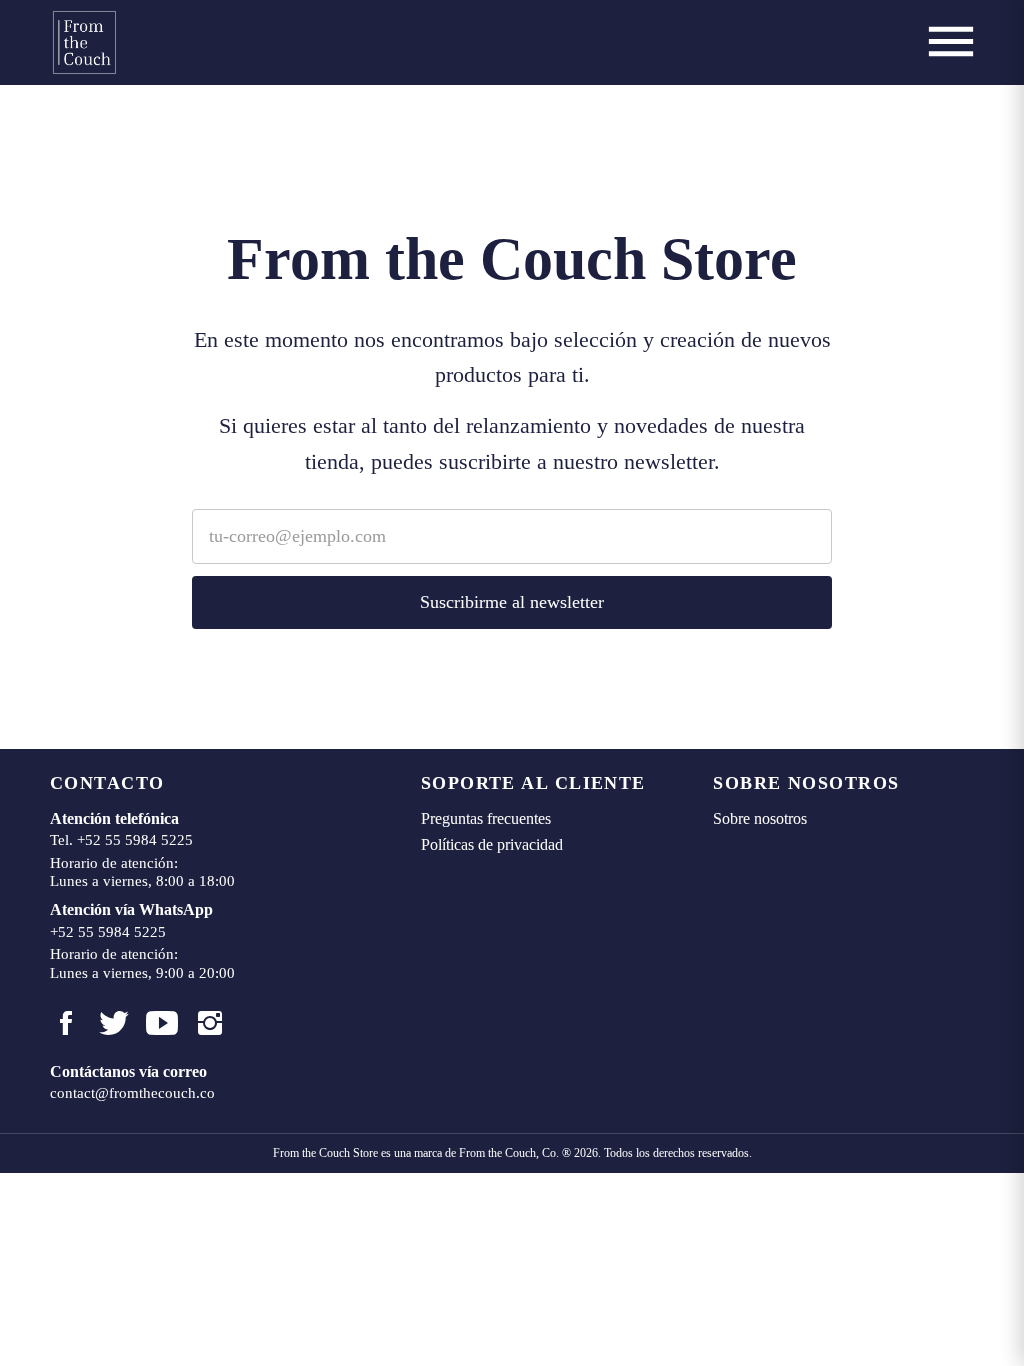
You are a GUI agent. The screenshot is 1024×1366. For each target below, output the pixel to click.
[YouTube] (162, 1023)
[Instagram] (210, 1023)
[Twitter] (114, 1023)
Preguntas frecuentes (486, 818)
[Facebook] (66, 1023)
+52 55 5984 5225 (108, 932)
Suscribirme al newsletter (512, 602)
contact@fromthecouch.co (132, 1093)
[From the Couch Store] (84, 42)
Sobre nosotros (760, 818)
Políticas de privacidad (492, 844)
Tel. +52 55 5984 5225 (121, 840)
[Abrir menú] (951, 41)
